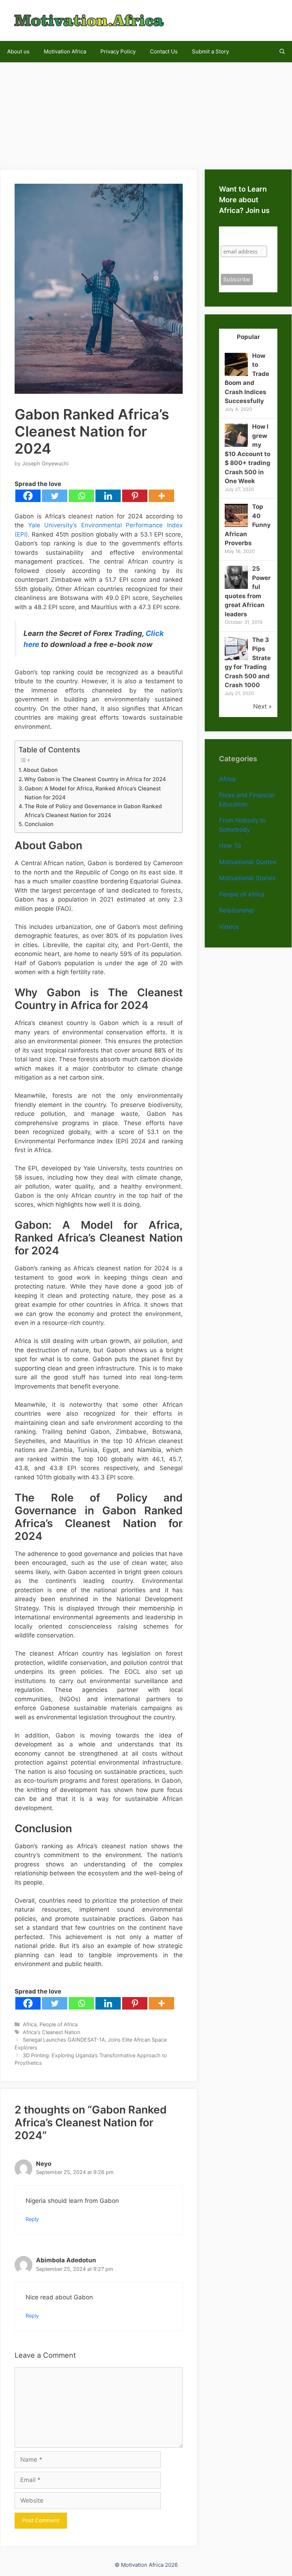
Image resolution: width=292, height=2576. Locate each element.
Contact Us (164, 51)
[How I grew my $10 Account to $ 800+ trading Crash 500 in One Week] (236, 445)
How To (230, 846)
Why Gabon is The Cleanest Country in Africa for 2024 (95, 779)
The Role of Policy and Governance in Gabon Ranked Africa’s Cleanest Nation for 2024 (93, 811)
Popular (248, 337)
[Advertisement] (146, 112)
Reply (32, 2219)
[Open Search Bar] (282, 52)
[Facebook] (28, 496)
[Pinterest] (135, 496)
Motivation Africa (65, 51)
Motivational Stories (247, 878)
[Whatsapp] (81, 496)
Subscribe (235, 233)
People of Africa (59, 2024)
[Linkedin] (108, 496)
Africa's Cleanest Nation (51, 2032)
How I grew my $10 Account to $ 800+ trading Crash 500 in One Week (247, 454)
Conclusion (39, 824)
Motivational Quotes (248, 862)
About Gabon (40, 770)
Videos (229, 927)
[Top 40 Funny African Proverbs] (236, 525)
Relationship (236, 910)
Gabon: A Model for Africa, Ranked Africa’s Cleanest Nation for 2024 (93, 793)
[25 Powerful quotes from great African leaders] (236, 587)
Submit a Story (210, 51)
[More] (161, 496)
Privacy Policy (118, 51)
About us (18, 51)
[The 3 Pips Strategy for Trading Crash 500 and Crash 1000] (236, 658)
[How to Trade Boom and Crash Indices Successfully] (236, 374)
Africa (30, 2024)
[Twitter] (55, 496)
